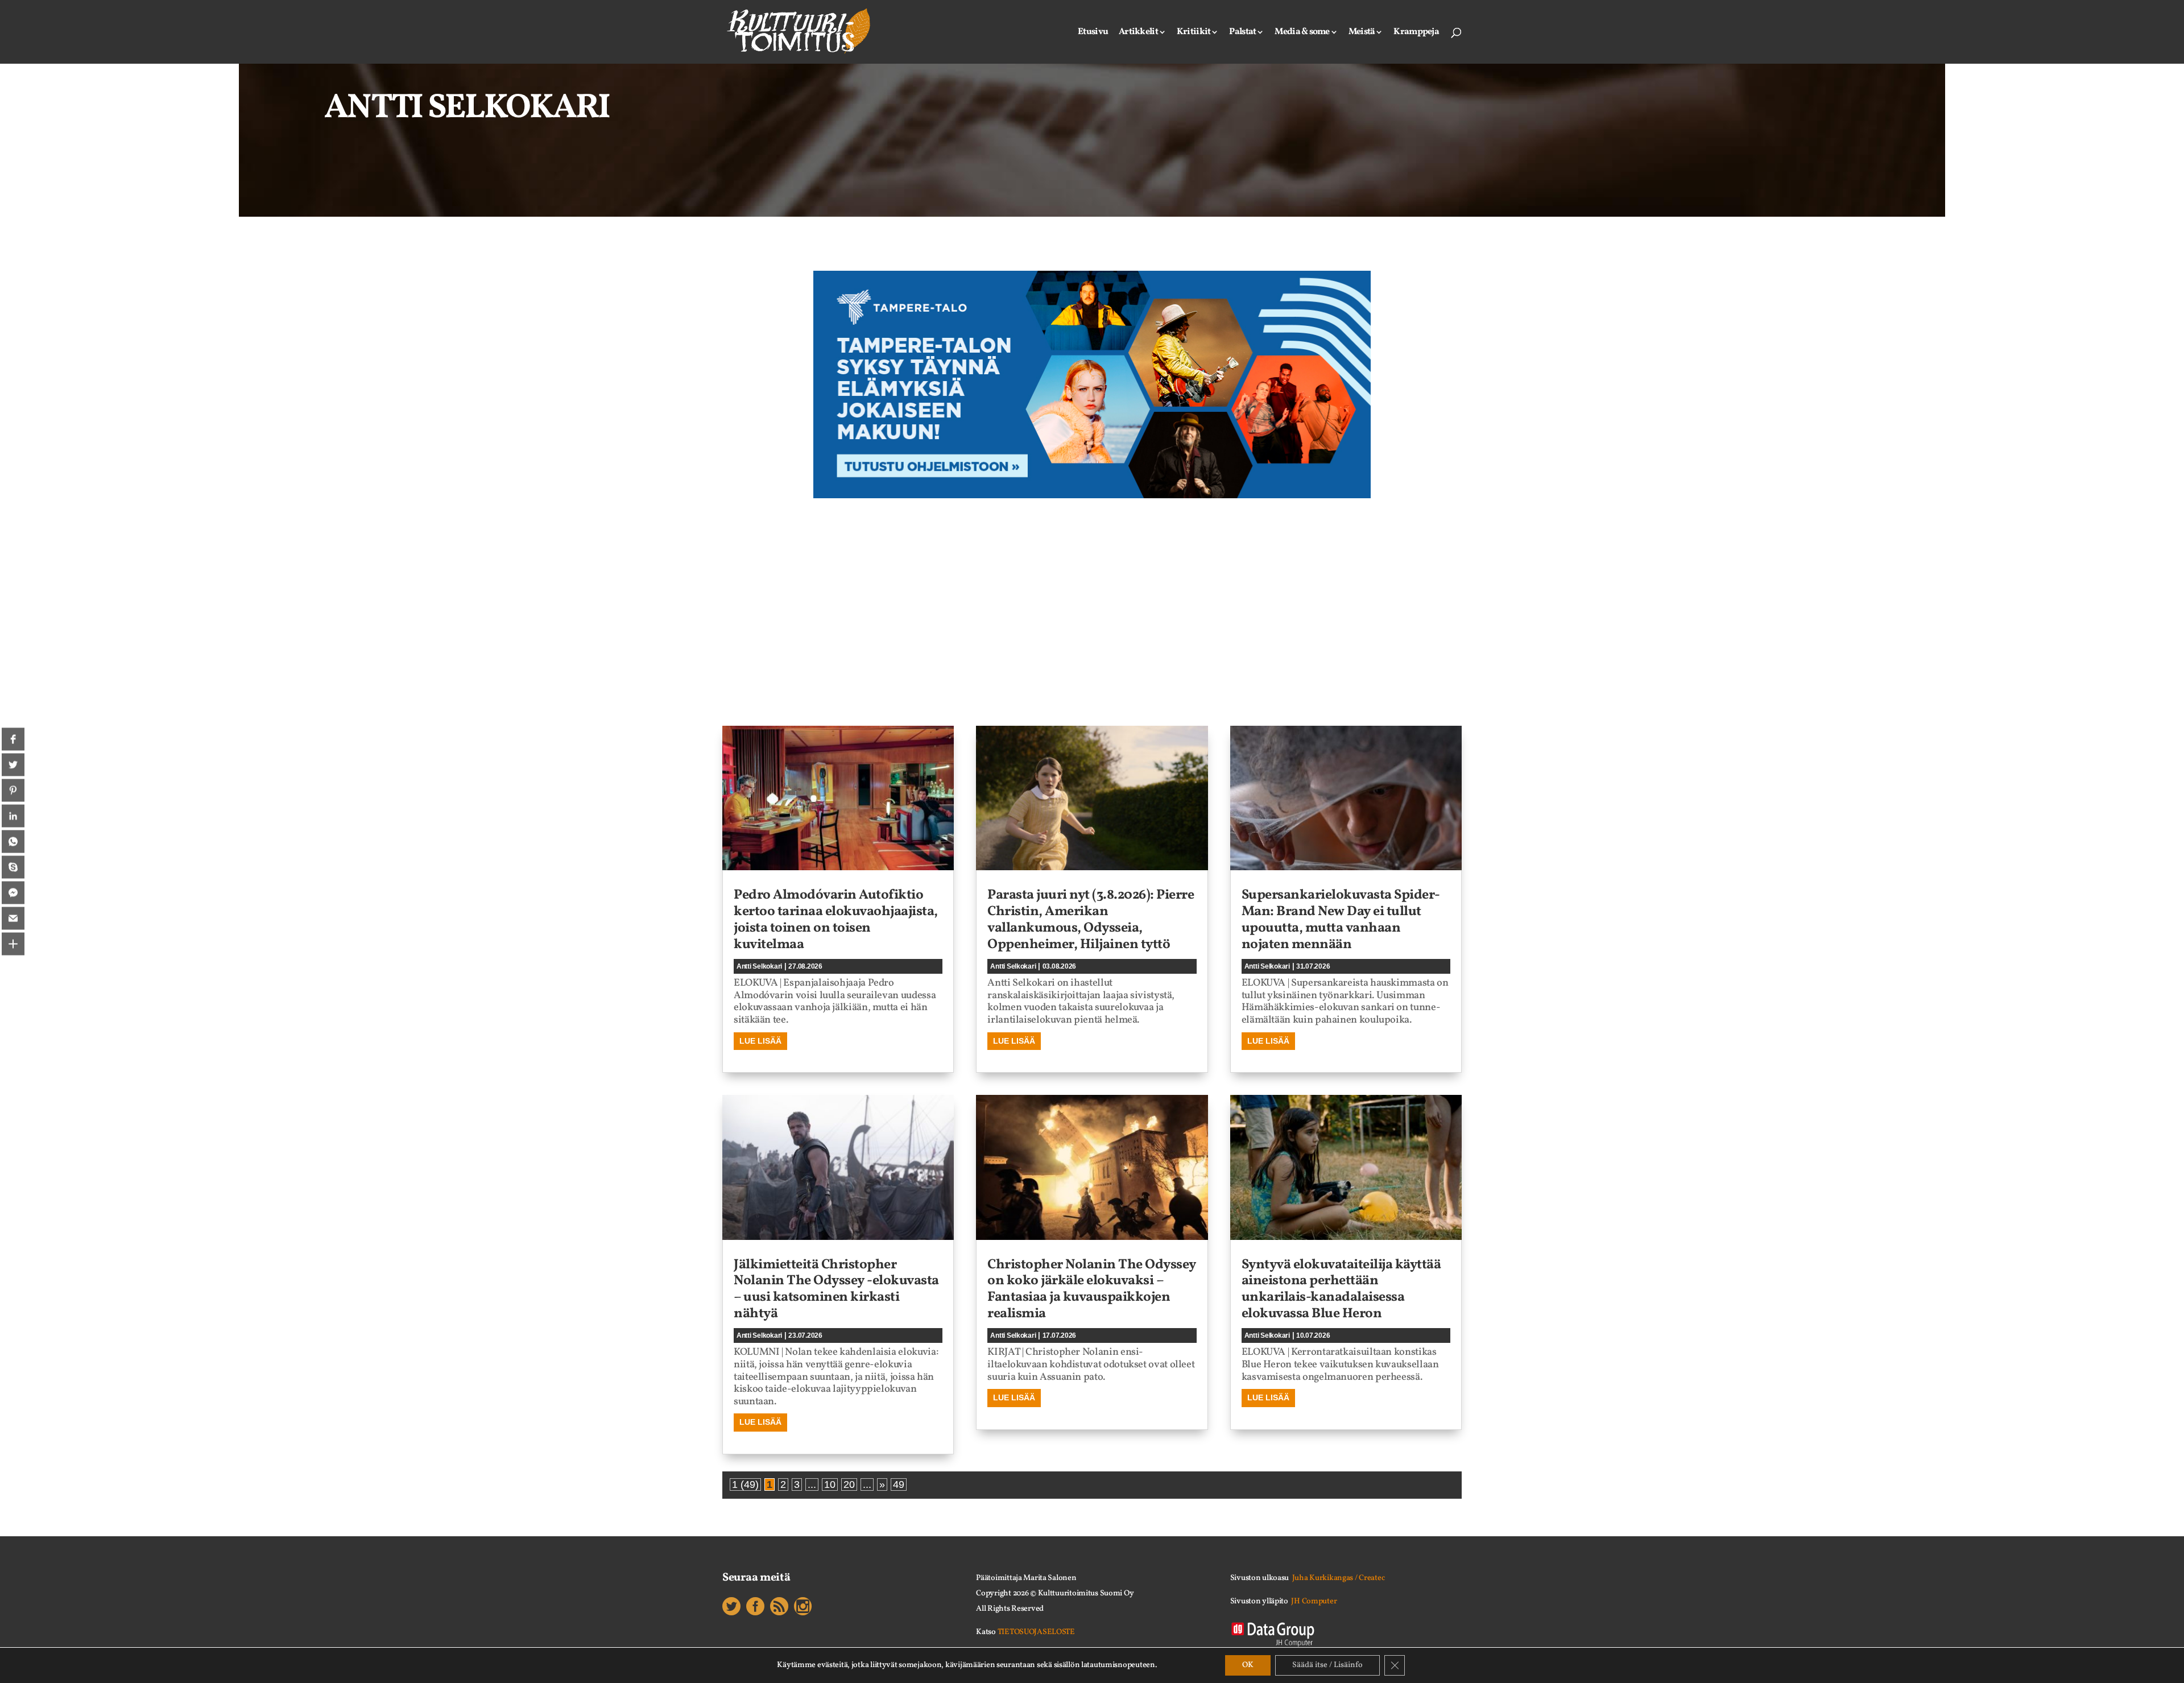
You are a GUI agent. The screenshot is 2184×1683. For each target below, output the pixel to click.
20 (849, 1484)
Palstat (1242, 33)
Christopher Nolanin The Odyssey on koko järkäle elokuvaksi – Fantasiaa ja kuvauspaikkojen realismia (1092, 1289)
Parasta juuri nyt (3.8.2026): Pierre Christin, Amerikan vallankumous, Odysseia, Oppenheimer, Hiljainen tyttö (1091, 920)
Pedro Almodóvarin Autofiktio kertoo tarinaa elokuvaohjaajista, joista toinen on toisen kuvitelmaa (836, 920)
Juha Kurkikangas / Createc (1339, 1578)
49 (899, 1484)
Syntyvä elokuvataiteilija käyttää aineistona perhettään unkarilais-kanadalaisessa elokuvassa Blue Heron (1341, 1289)
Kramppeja (1416, 33)
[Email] (13, 919)
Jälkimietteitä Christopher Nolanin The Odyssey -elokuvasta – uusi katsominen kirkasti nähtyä (836, 1289)
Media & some (1302, 33)
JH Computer (1314, 1601)
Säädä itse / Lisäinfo (1327, 1665)
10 (830, 1484)
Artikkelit (1138, 33)
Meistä (1362, 33)
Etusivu (1093, 33)
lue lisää (760, 1041)
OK (1248, 1665)
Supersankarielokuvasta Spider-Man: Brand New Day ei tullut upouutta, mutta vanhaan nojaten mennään (1341, 920)
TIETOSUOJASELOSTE (1036, 1632)
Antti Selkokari (759, 966)
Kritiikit (1194, 33)
